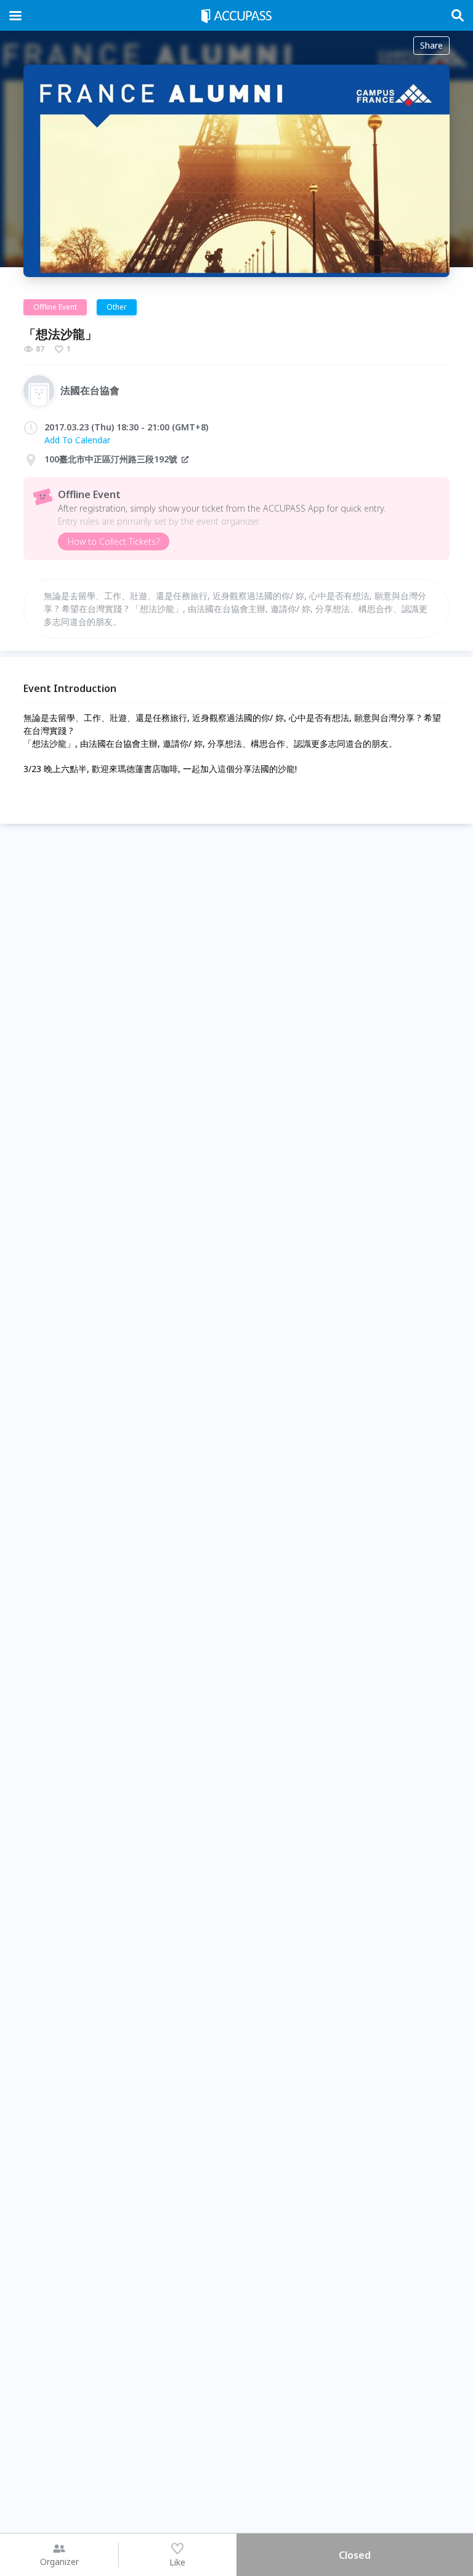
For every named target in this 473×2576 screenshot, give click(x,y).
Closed (355, 2555)
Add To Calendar (77, 440)
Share (431, 45)
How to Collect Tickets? (114, 541)
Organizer (59, 2562)
